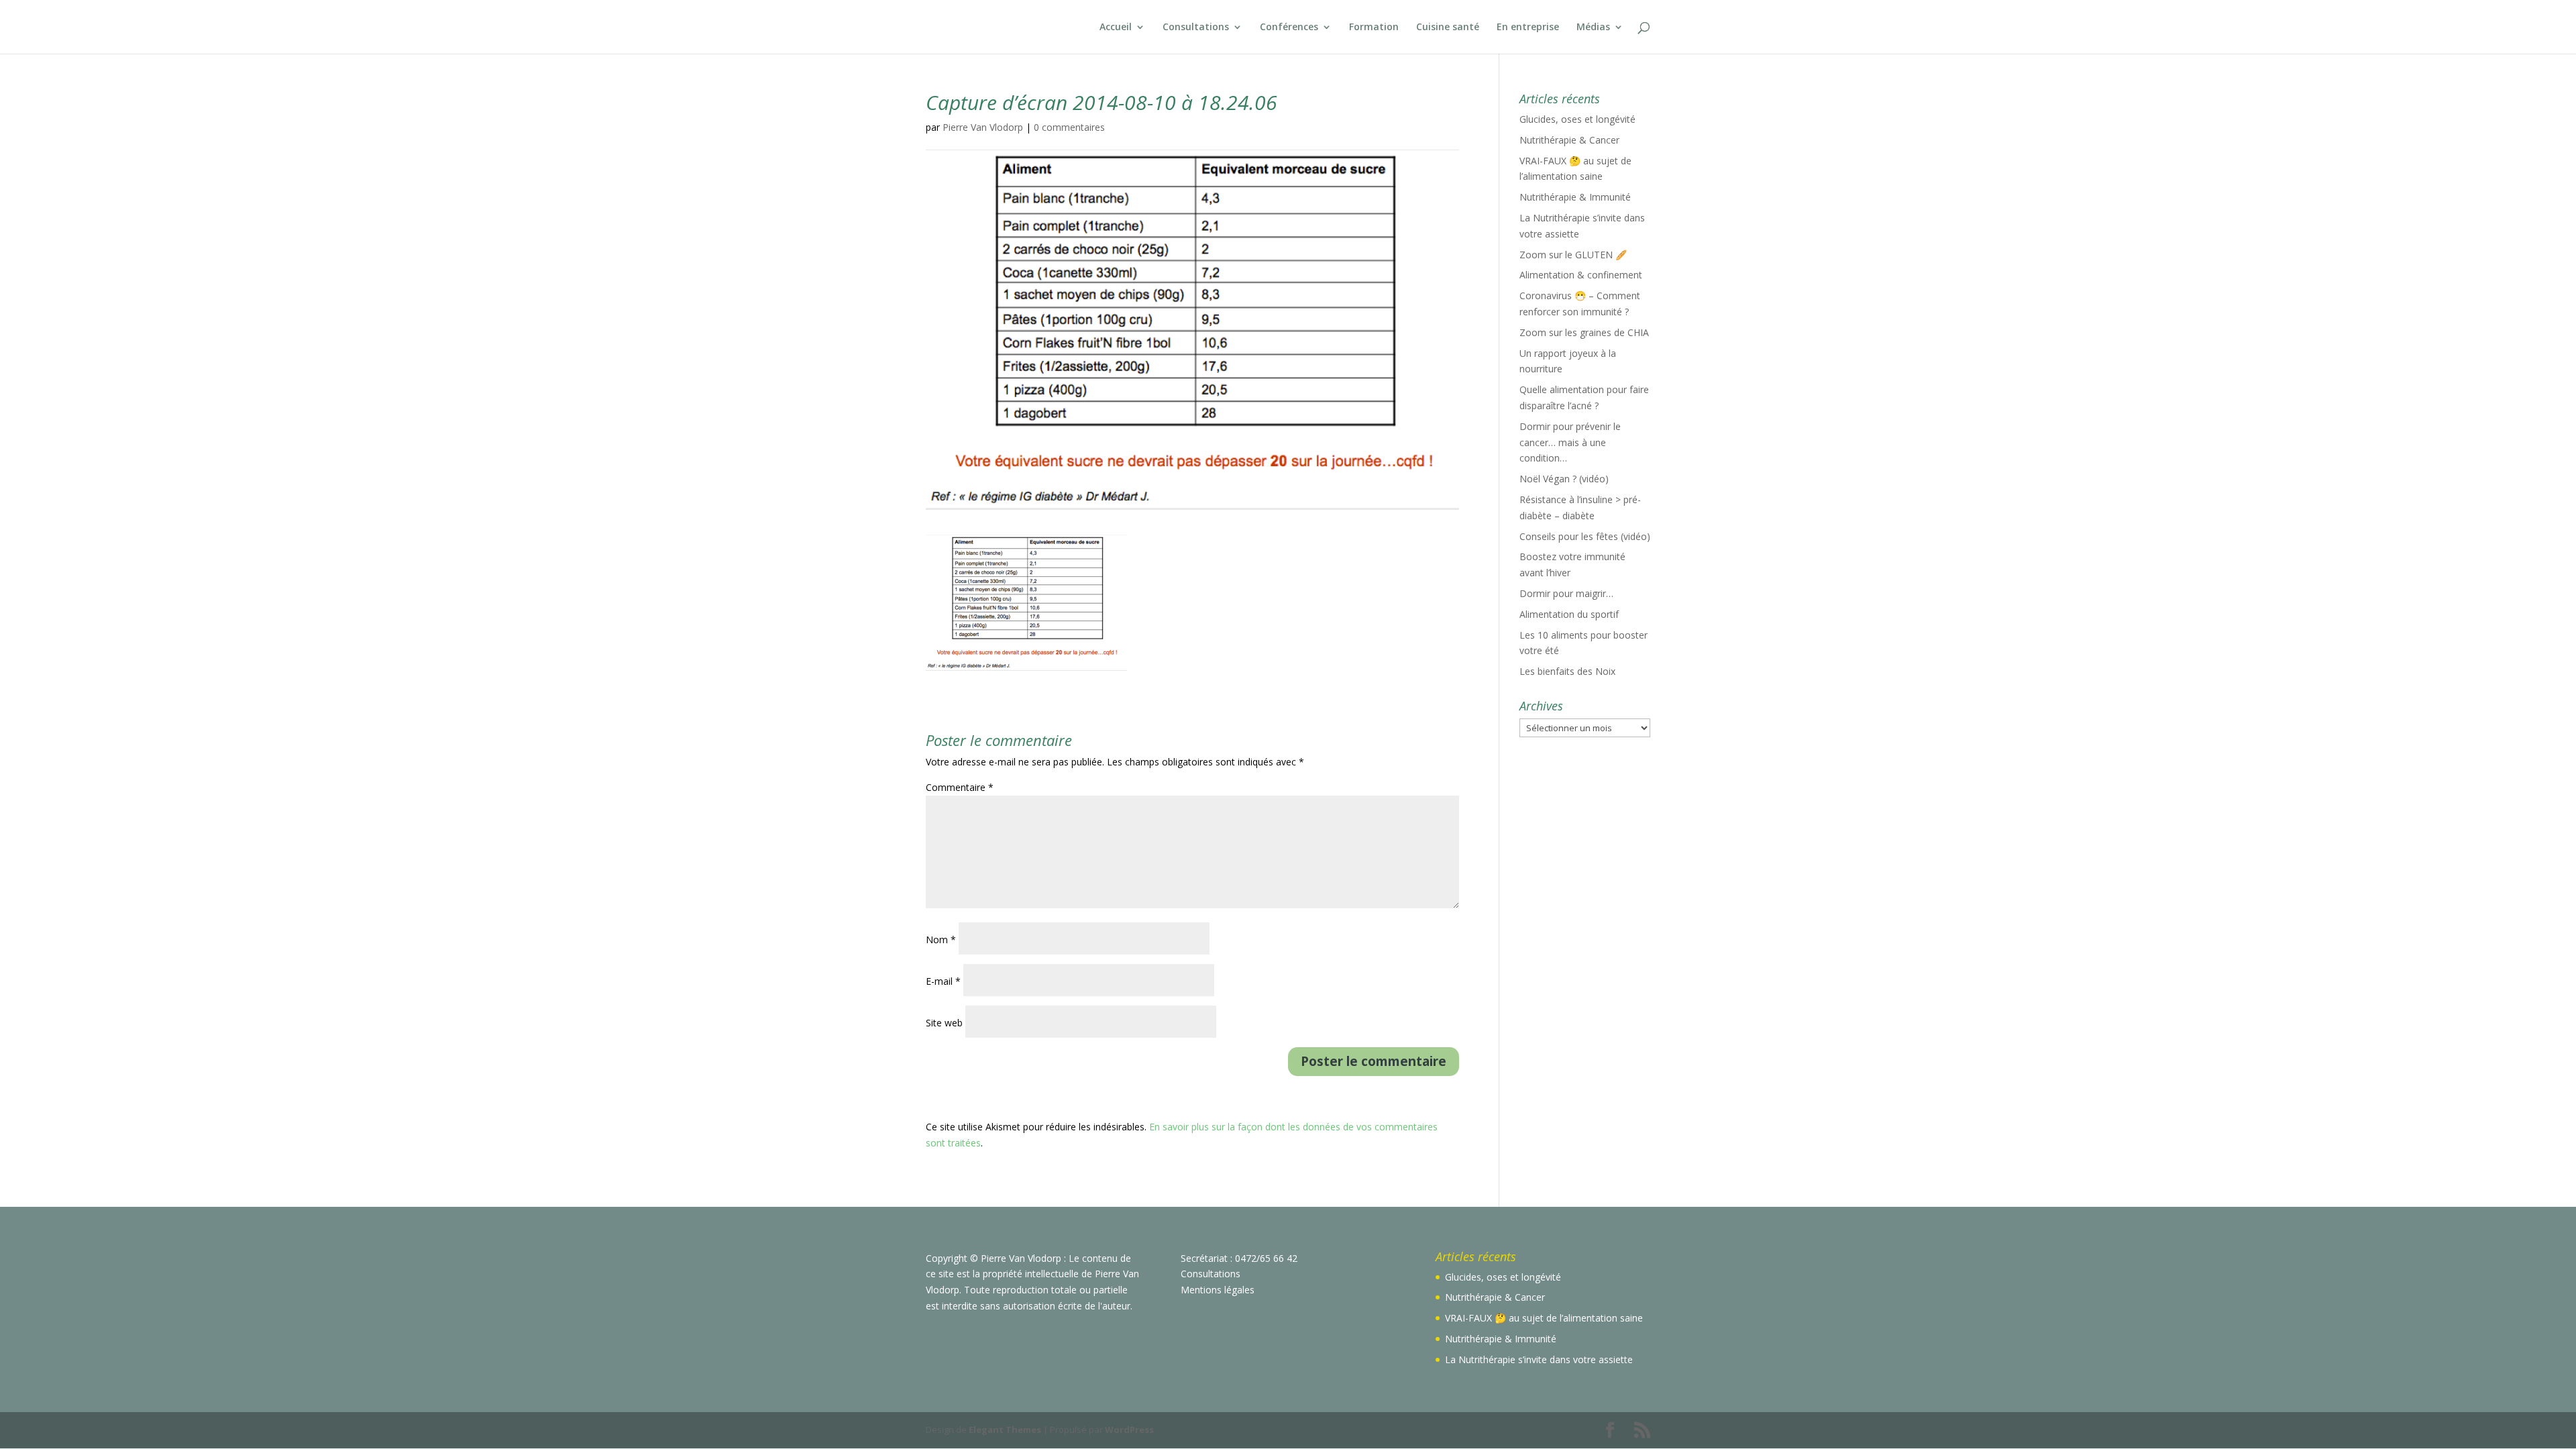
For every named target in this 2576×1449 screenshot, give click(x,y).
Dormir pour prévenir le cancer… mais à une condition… (1570, 442)
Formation (1374, 28)
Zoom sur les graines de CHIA (1584, 332)
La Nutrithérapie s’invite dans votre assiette (1539, 1359)
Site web (944, 1023)
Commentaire (960, 787)
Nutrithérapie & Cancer (1569, 140)
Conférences (1289, 28)
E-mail (943, 981)
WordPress (1129, 1430)
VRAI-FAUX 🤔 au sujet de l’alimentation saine (1544, 1318)
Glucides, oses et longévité (1577, 119)
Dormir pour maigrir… (1566, 593)
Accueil (1116, 28)
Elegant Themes (1005, 1430)
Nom (941, 940)
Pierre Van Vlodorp (983, 127)
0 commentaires (1069, 127)
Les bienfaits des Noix (1567, 671)
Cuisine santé (1448, 28)
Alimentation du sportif (1569, 614)
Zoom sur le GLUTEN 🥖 (1573, 255)
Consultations (1196, 28)
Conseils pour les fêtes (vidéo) (1585, 536)
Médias (1593, 28)
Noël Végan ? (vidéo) (1564, 479)
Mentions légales (1218, 1290)
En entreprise (1528, 28)
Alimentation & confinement (1581, 275)
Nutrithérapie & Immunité (1575, 197)
